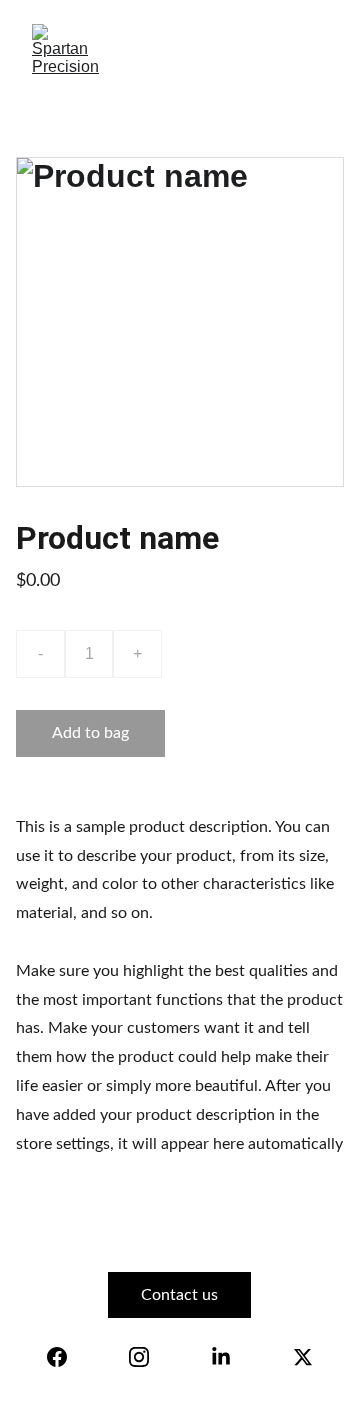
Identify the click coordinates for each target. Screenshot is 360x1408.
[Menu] (316, 51)
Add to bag (90, 733)
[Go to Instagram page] (139, 1357)
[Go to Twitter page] (303, 1357)
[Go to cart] (227, 51)
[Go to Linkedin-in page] (221, 1357)
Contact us (179, 1295)
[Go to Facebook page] (57, 1357)
